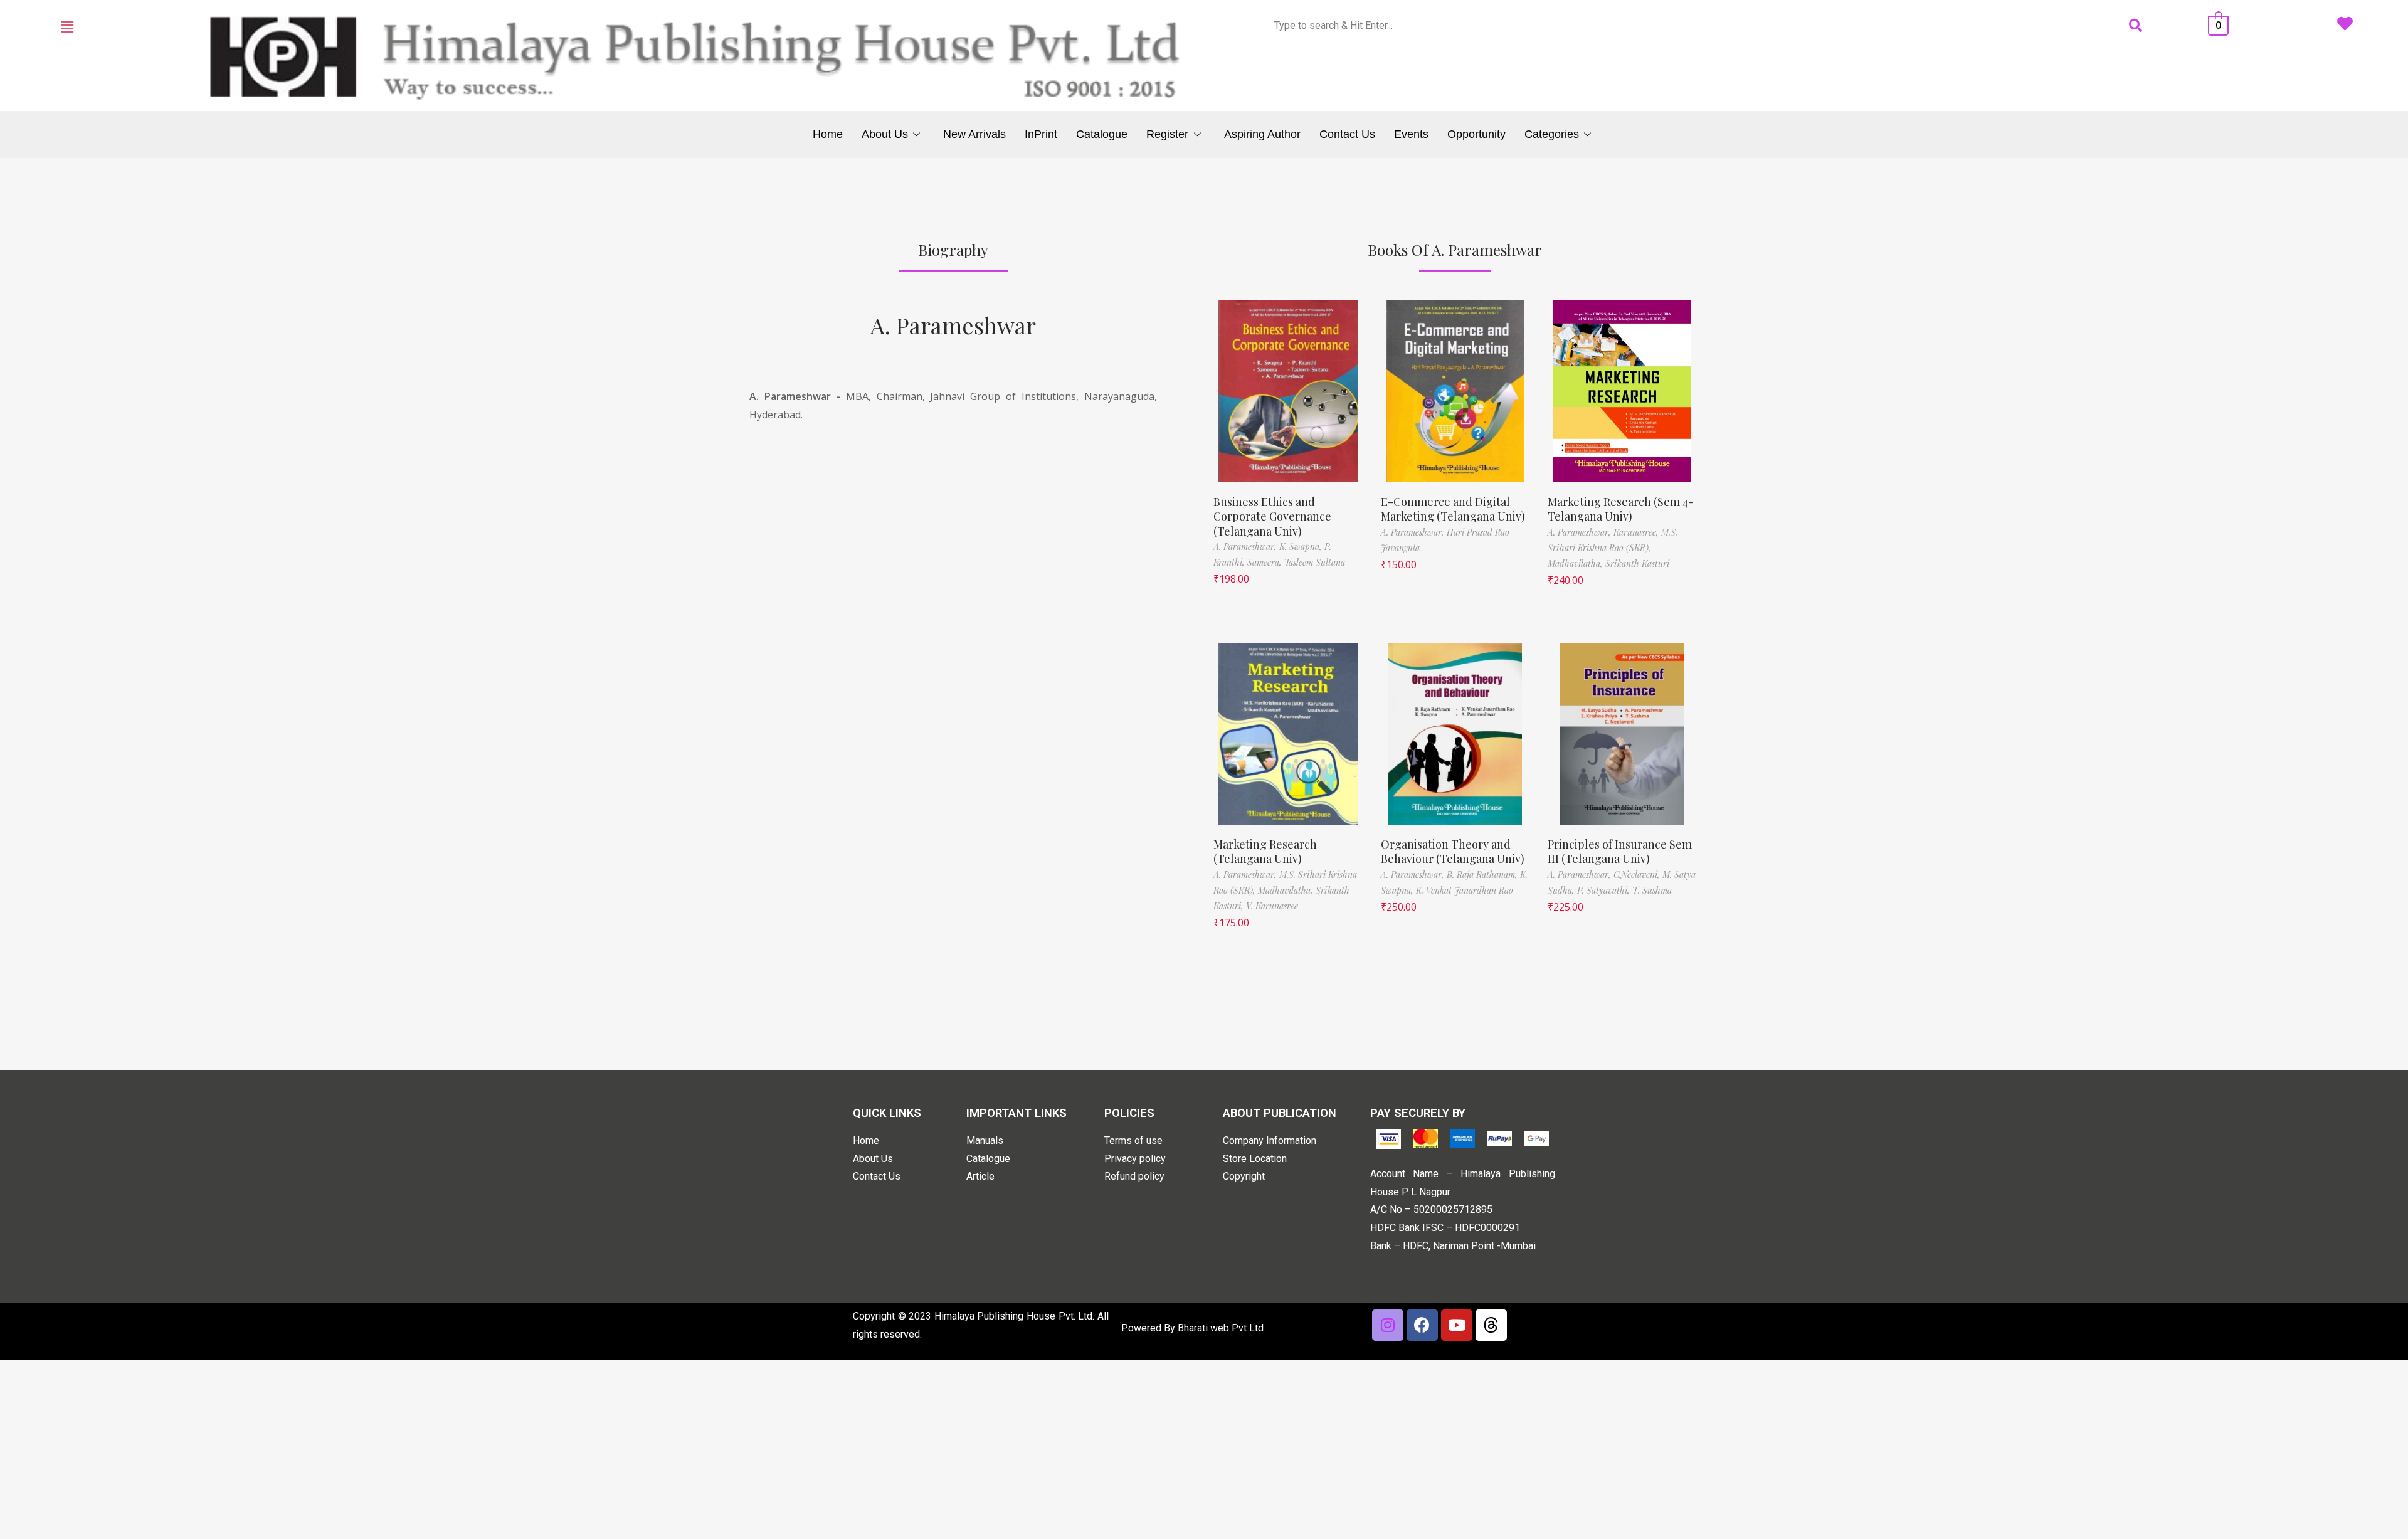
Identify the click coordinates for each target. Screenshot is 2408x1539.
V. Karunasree (1272, 906)
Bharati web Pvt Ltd (1221, 1328)
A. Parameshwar (953, 325)
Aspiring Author (1262, 134)
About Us (885, 134)
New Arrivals (974, 134)
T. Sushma (1652, 890)
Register (1167, 134)
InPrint (1041, 134)
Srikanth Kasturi (1637, 563)
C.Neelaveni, (1638, 875)
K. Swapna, (1302, 547)
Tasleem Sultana (1315, 562)
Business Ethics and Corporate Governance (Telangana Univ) (1272, 516)
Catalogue (1102, 134)
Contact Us (1347, 134)
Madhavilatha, (1576, 563)
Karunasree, (1637, 532)
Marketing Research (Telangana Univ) (1265, 851)
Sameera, (1266, 562)
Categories (1552, 134)
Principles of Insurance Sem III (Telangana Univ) (1620, 851)
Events (1411, 134)
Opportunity (1476, 134)
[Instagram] (1388, 1325)
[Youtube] (1457, 1325)
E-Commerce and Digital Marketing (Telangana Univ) (1453, 509)
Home (828, 134)
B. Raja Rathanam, (1483, 875)
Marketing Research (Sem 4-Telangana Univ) (1621, 509)
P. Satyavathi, (1605, 890)
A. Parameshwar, (1246, 547)
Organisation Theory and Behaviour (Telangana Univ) (1453, 851)
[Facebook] (1422, 1325)
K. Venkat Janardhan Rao (1465, 890)
